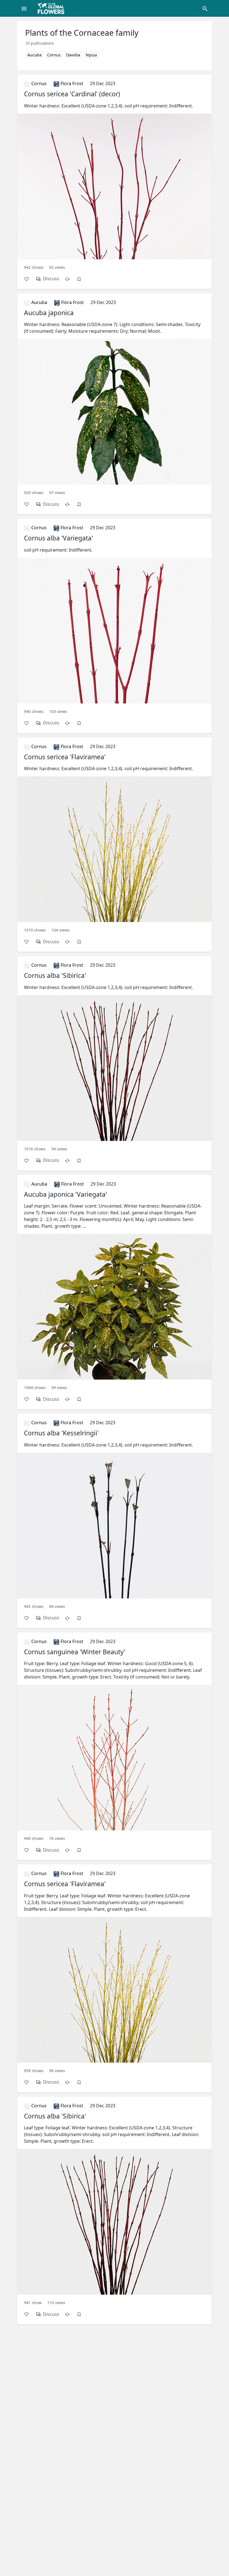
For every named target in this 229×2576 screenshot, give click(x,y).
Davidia (73, 55)
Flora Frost (71, 83)
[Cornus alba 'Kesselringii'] (115, 1514)
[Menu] (24, 8)
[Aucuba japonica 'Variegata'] (115, 1285)
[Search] (205, 8)
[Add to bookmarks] (82, 279)
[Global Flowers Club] (53, 8)
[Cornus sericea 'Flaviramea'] (115, 838)
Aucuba (34, 55)
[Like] (29, 279)
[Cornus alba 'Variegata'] (115, 619)
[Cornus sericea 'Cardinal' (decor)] (115, 175)
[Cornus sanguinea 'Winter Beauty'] (115, 1739)
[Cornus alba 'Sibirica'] (115, 1056)
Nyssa (91, 55)
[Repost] (70, 279)
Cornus (54, 55)
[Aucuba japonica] (115, 397)
